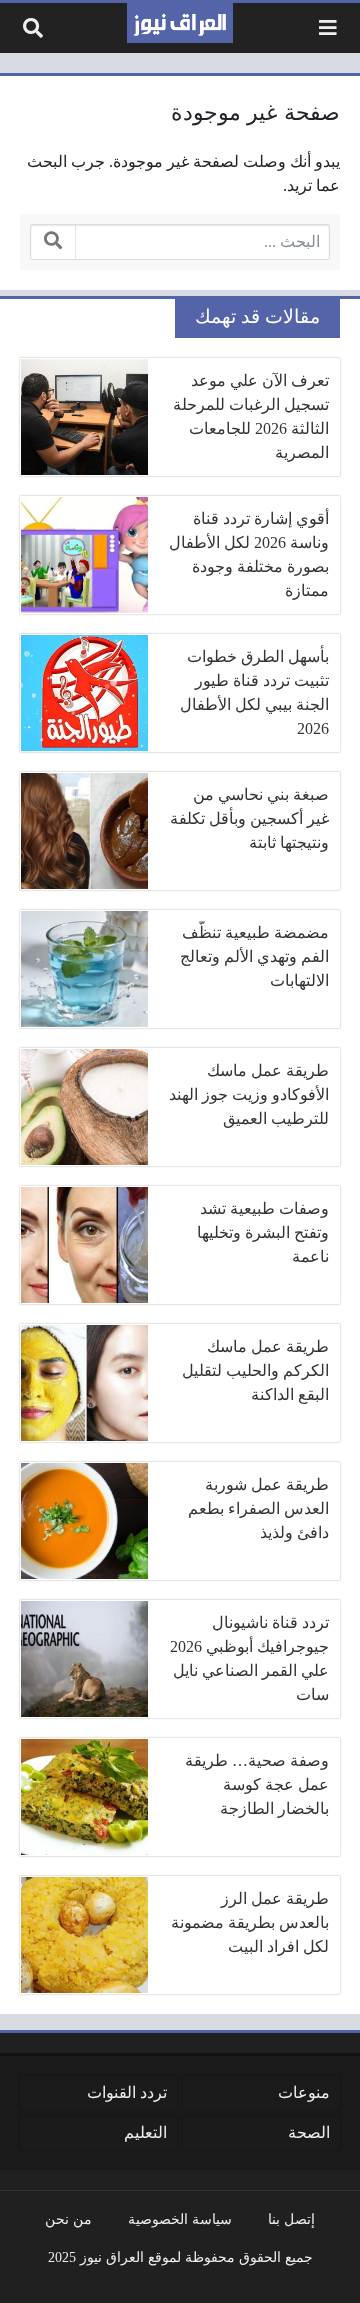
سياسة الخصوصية (180, 2219)
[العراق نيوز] (180, 23)
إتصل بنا (291, 2219)
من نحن (68, 2219)
